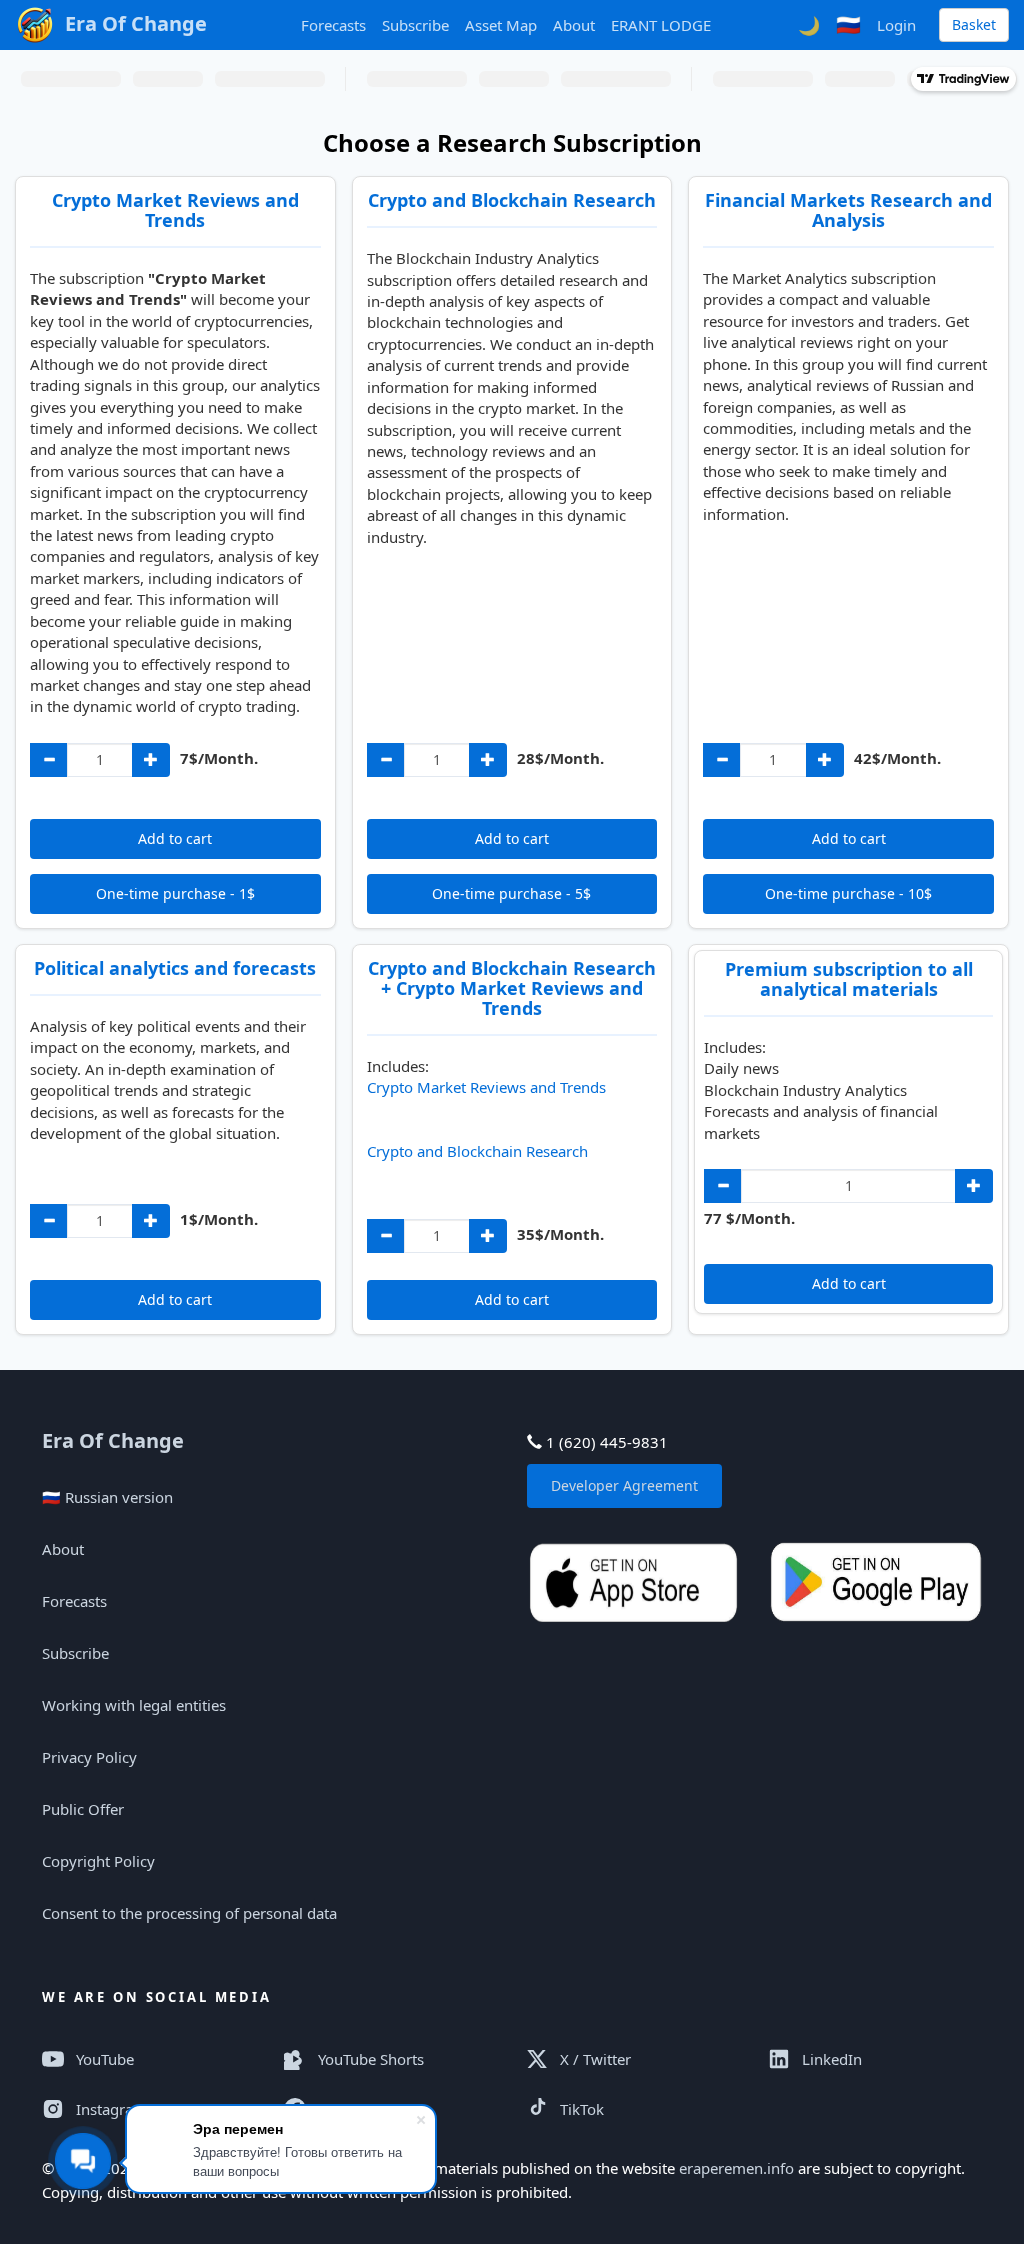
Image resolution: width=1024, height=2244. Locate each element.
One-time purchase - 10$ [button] (848, 893)
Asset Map (501, 25)
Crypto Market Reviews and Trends (486, 1087)
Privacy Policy (89, 1757)
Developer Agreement (624, 1485)
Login (896, 25)
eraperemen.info (736, 2168)
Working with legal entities (134, 1705)
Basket (974, 24)
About (574, 25)
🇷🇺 (848, 24)
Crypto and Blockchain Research (477, 1151)
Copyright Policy (98, 1861)
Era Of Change (113, 1440)
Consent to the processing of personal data (189, 1913)
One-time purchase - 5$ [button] (511, 893)
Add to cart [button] (175, 838)
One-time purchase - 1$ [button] (175, 893)
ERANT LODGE (661, 25)
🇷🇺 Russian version (107, 1497)
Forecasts (333, 25)
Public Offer (83, 1809)
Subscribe (415, 25)
